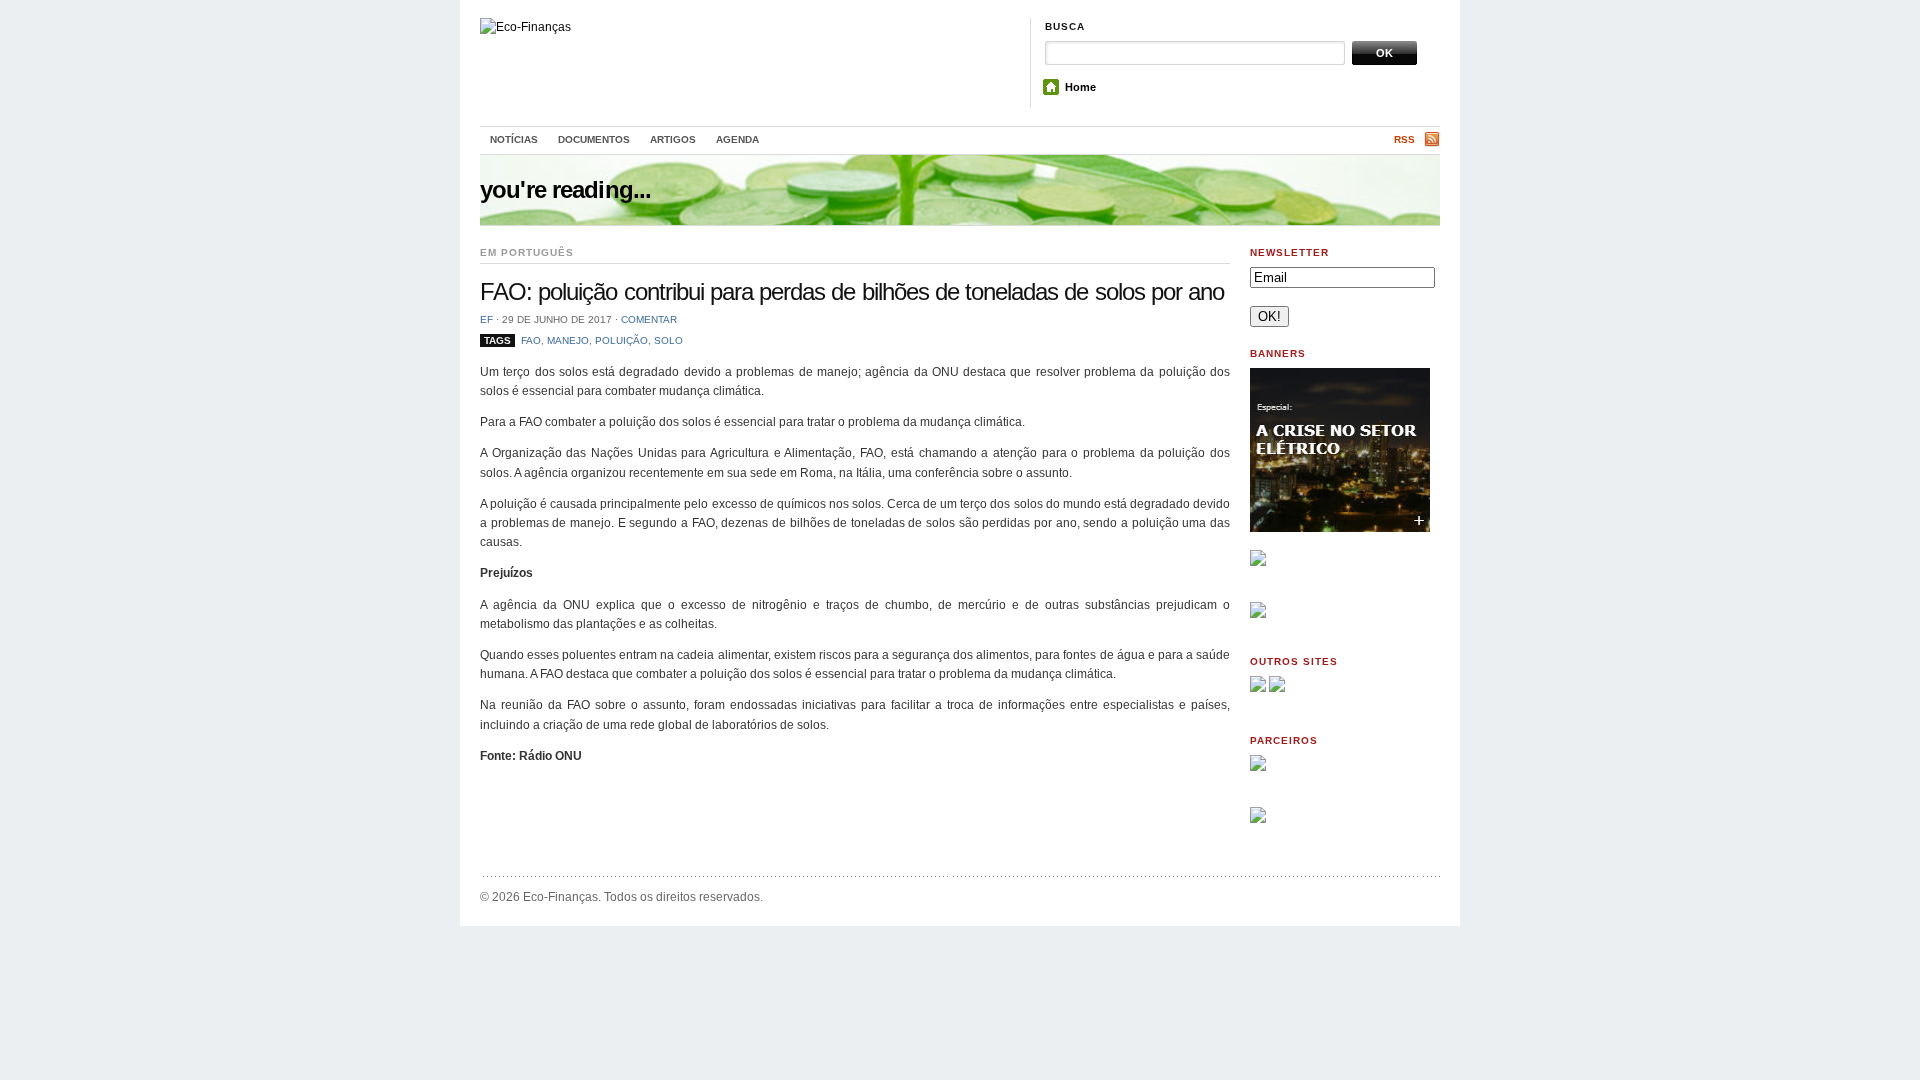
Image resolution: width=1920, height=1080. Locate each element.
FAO (531, 340)
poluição (621, 340)
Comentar (649, 319)
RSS (1404, 139)
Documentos (594, 139)
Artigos (673, 139)
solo (668, 340)
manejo (568, 340)
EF (486, 319)
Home (1080, 87)
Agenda (737, 139)
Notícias (514, 139)
